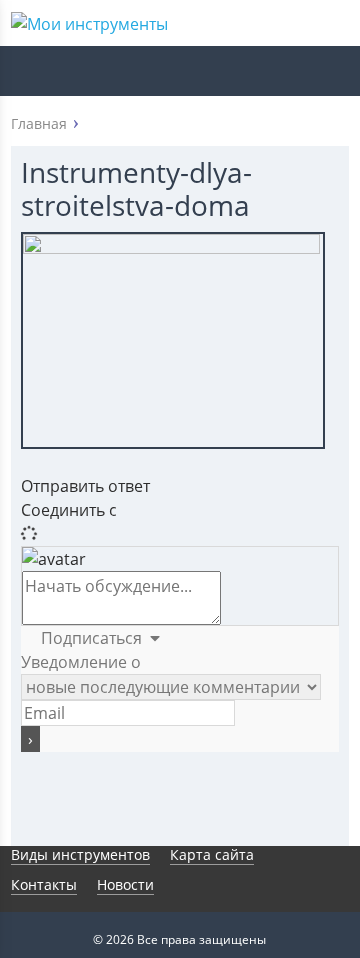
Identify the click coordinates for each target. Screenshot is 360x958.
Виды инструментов (80, 854)
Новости (125, 884)
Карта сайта (212, 854)
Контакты (44, 884)
